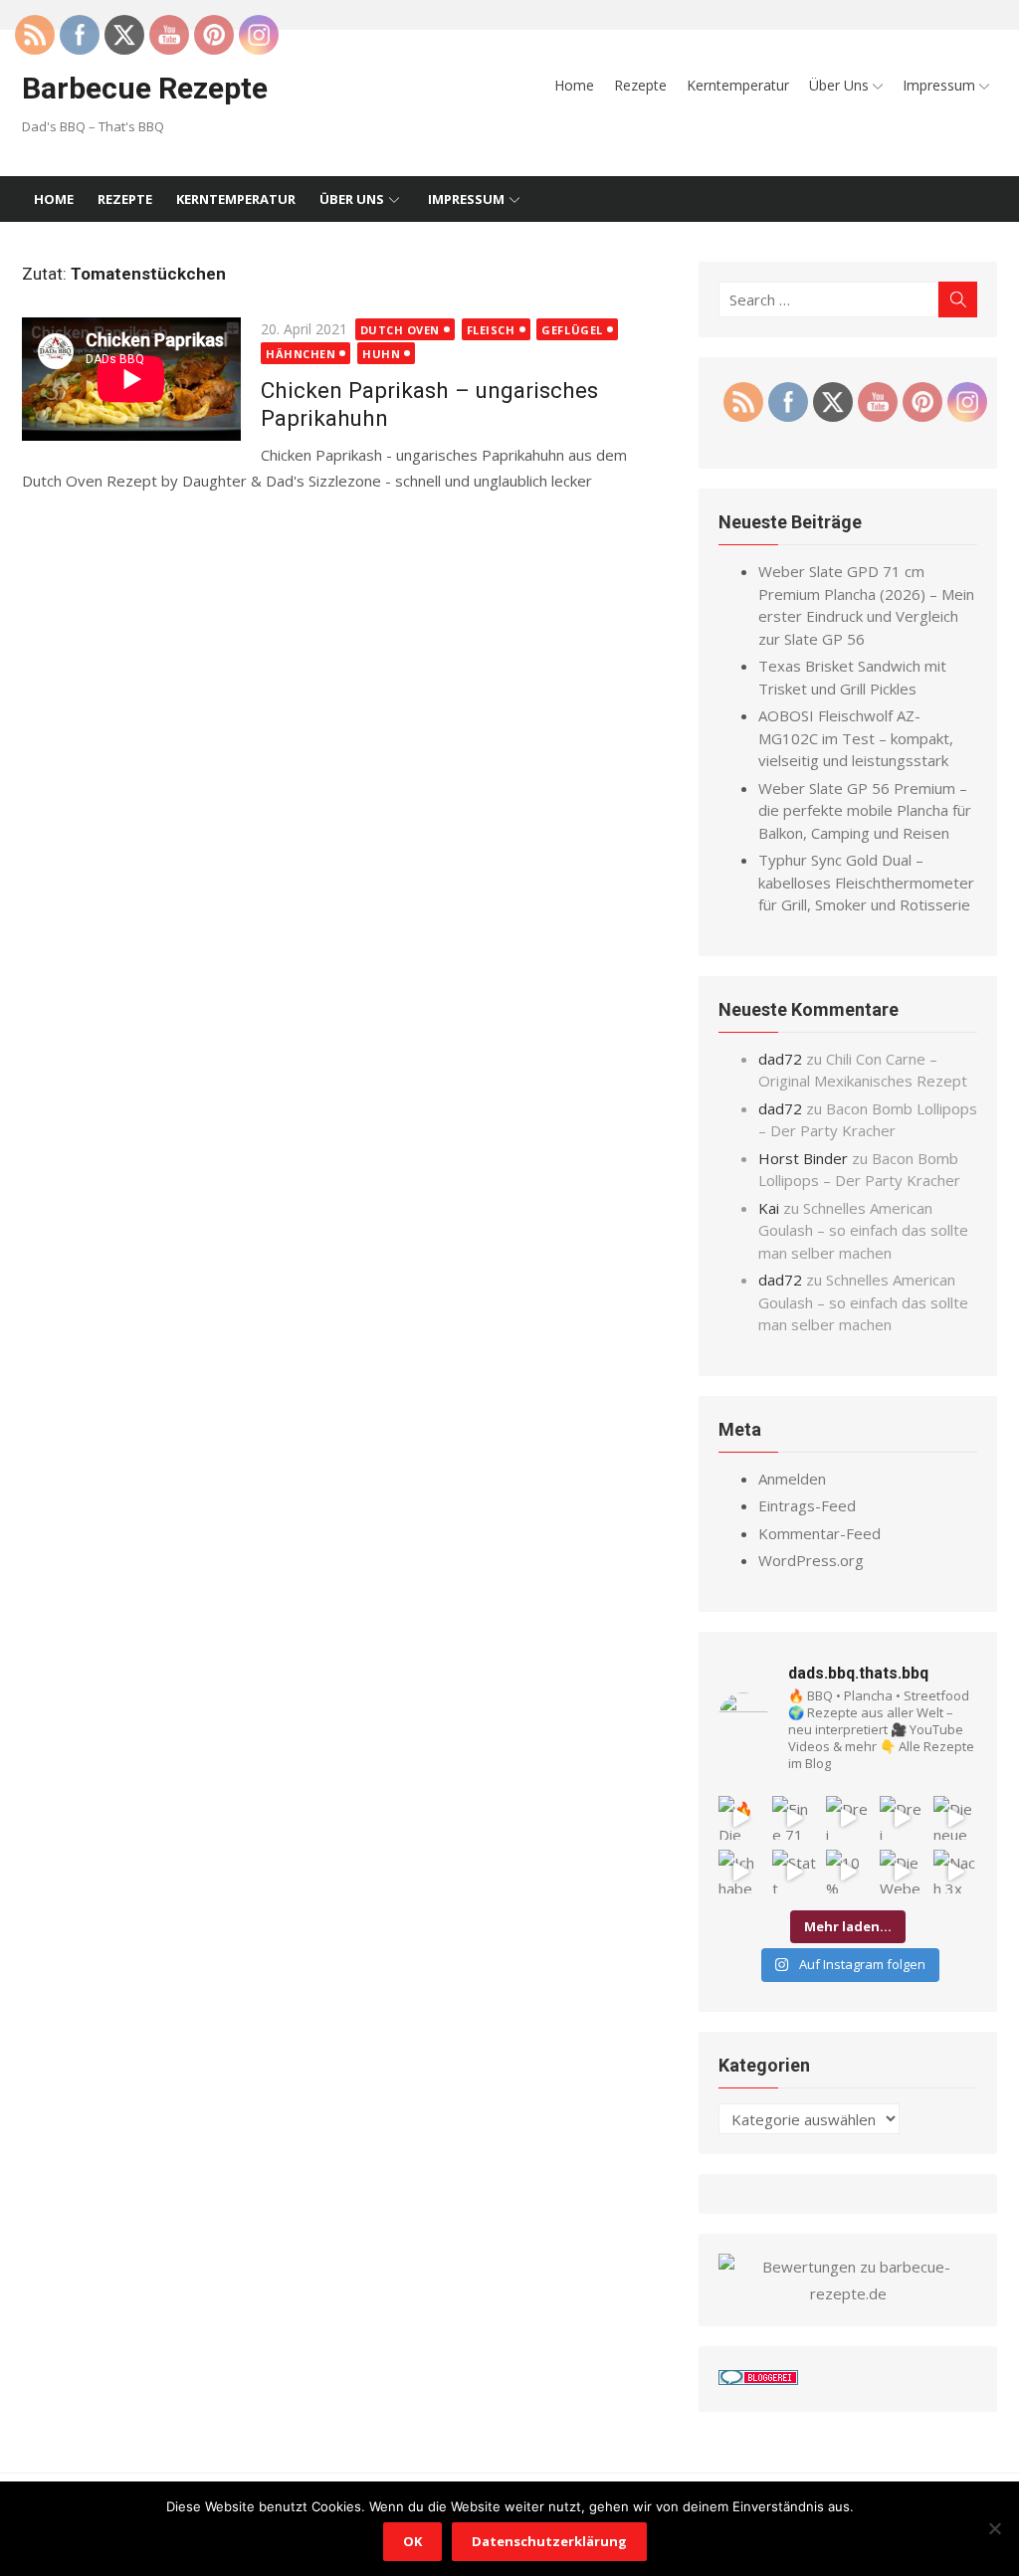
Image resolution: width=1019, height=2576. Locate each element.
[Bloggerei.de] (758, 2379)
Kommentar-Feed (819, 1533)
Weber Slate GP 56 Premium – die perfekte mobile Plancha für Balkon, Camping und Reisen (865, 810)
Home (574, 85)
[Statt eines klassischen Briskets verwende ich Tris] (794, 1872)
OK (412, 2541)
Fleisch (491, 330)
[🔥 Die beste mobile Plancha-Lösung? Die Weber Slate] (740, 1818)
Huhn (381, 354)
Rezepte (640, 85)
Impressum (939, 85)
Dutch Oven (401, 330)
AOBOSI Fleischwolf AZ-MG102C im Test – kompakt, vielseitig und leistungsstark (856, 738)
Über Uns (839, 85)
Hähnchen (301, 354)
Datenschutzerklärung (549, 2541)
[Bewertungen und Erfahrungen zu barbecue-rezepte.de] (848, 2293)
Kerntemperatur (738, 85)
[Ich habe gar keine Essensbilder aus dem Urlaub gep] (740, 1872)
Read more (60, 506)
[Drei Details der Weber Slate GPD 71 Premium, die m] (848, 1818)
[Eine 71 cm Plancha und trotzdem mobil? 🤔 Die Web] (794, 1818)
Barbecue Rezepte (145, 88)
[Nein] (994, 2528)
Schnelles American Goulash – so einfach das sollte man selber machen (863, 1230)
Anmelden (792, 1479)
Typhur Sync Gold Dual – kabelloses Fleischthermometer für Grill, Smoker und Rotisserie (866, 882)
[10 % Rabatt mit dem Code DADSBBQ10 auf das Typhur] (848, 1872)
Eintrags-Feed (807, 1505)
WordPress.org (811, 1560)
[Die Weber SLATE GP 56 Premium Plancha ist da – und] (902, 1872)
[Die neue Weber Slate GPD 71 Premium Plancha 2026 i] (955, 1818)
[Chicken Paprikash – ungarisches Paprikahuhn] (131, 383)
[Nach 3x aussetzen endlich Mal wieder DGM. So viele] (955, 1872)
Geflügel (572, 330)
